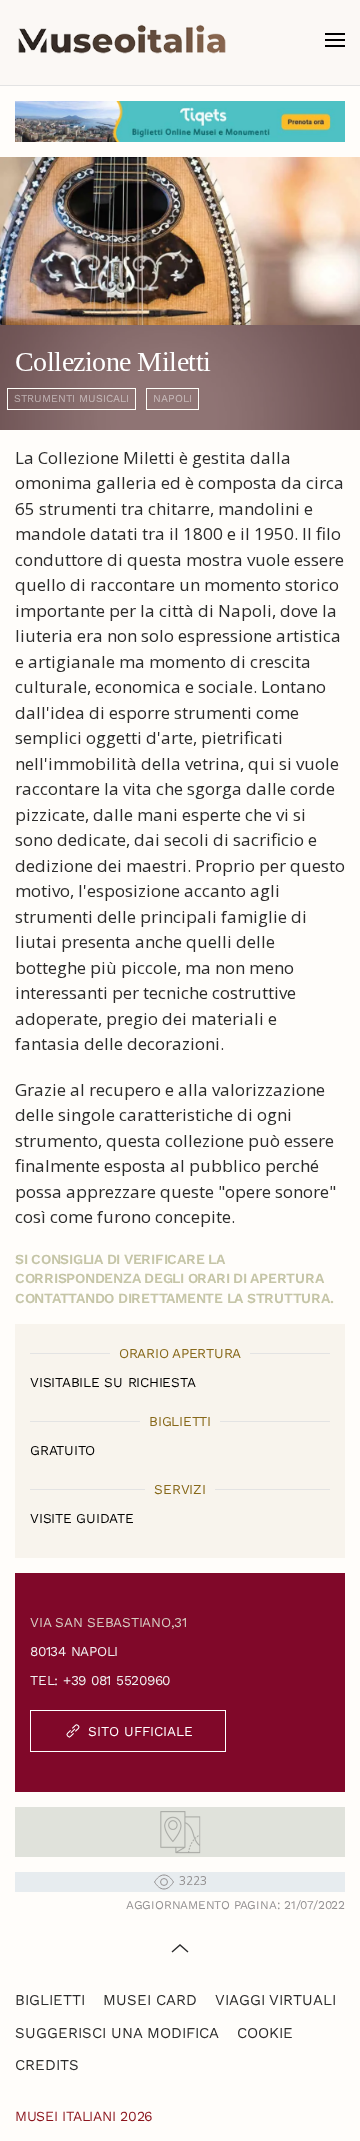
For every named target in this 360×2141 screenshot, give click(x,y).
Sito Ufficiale (140, 1731)
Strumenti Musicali (71, 398)
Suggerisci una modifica (117, 2033)
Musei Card (150, 2000)
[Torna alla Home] (122, 40)
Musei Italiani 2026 (84, 2116)
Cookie (265, 2033)
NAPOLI (172, 398)
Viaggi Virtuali (275, 2000)
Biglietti (50, 2000)
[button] (335, 40)
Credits (47, 2065)
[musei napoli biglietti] (180, 121)
